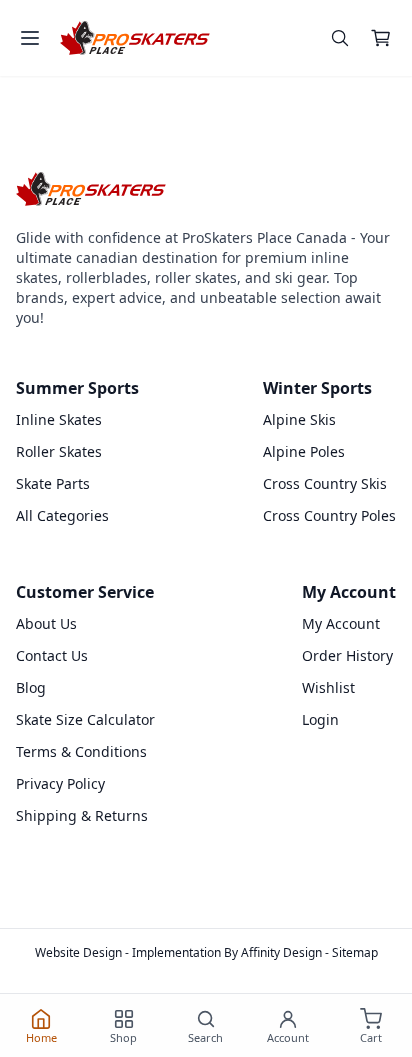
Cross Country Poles (329, 515)
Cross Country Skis (325, 483)
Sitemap (355, 952)
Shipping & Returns (82, 815)
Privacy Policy (60, 783)
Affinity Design (281, 952)
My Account (341, 623)
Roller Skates (59, 451)
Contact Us (52, 655)
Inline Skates (59, 419)
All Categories (62, 515)
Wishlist (328, 687)
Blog (31, 687)
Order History (347, 655)
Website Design (78, 952)
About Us (46, 623)
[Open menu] (30, 38)
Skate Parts (53, 483)
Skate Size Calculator (85, 719)
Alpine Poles (304, 451)
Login (320, 719)
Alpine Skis (299, 419)
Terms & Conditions (81, 751)
